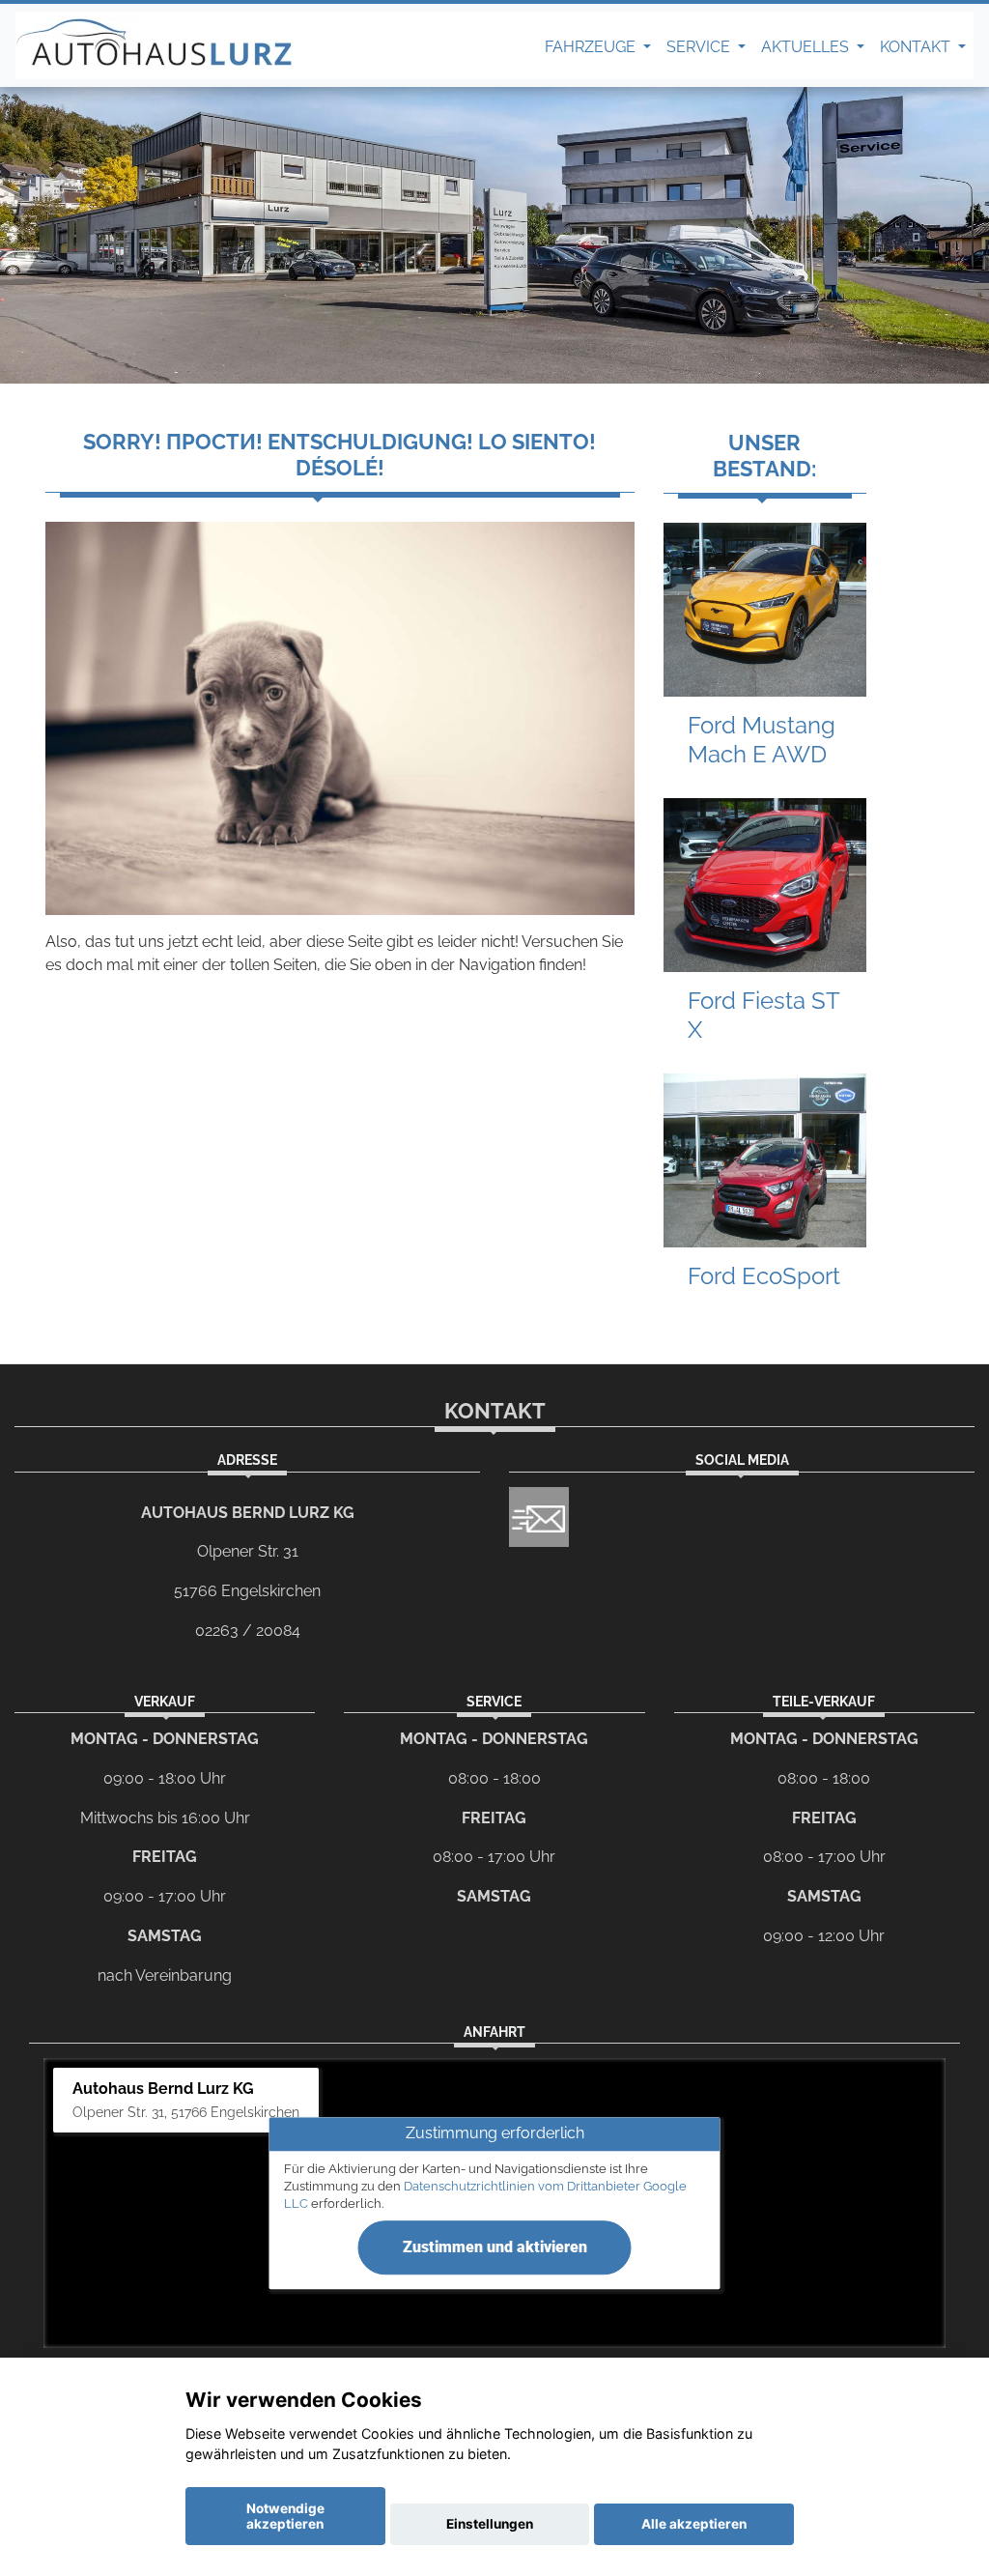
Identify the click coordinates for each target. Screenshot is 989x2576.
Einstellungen (490, 2524)
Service (700, 47)
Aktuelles (807, 47)
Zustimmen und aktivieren (495, 2247)
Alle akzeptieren (694, 2524)
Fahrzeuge (592, 47)
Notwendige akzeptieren (285, 2516)
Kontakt (917, 47)
